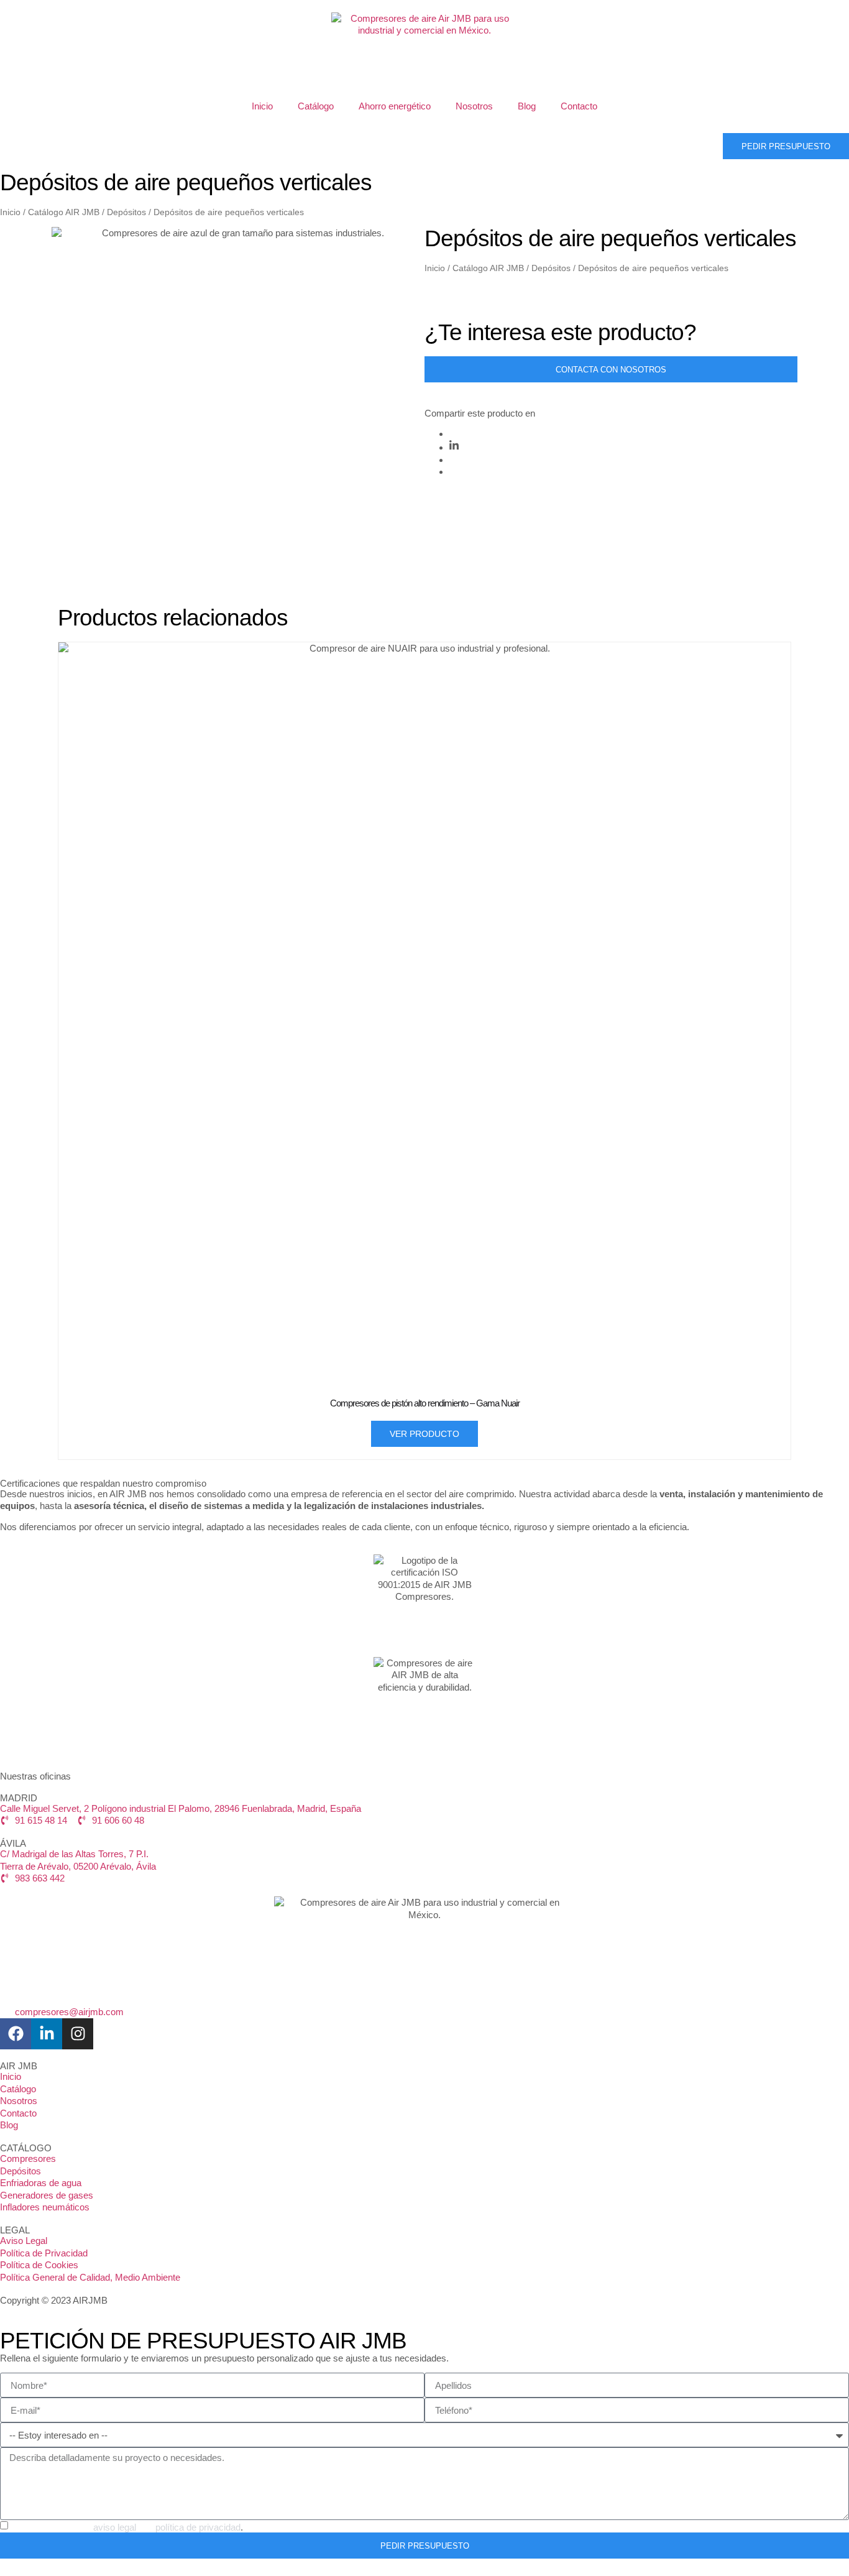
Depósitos (126, 212)
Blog (527, 106)
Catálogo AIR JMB (64, 212)
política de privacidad (198, 2527)
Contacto (579, 106)
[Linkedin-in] (47, 2034)
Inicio (262, 106)
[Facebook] (16, 2034)
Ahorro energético (395, 106)
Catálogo (316, 106)
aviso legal (115, 2527)
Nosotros (474, 106)
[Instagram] (78, 2034)
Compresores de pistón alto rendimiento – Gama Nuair (425, 1403)
